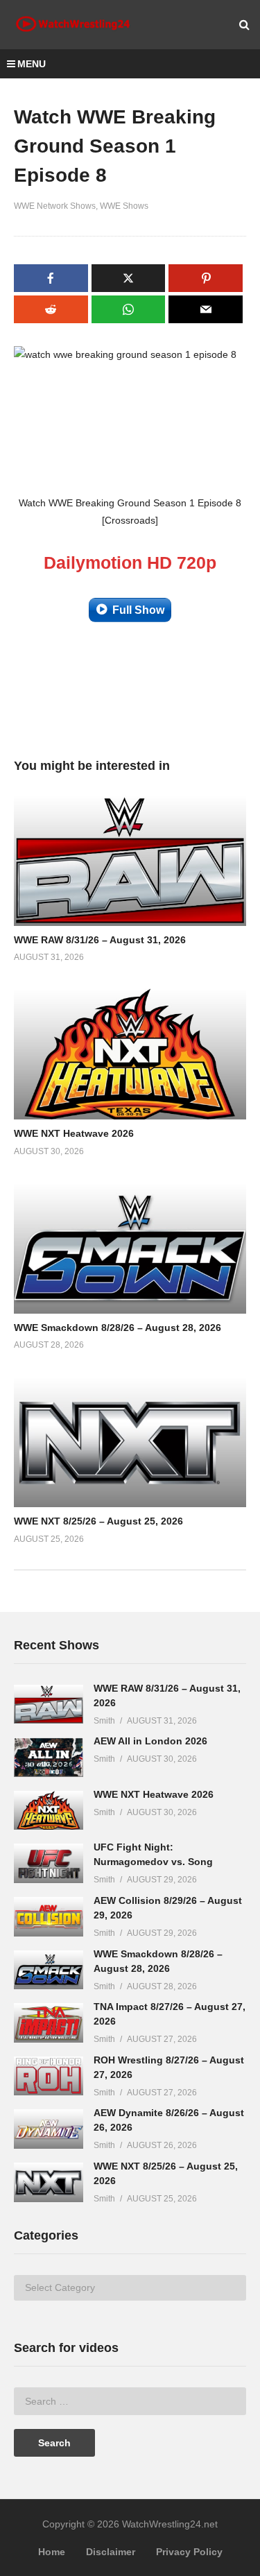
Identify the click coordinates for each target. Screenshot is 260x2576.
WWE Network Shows (55, 206)
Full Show (138, 610)
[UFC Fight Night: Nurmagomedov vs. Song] (49, 1863)
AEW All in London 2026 (150, 1741)
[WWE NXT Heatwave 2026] (49, 1811)
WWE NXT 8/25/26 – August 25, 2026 (98, 1521)
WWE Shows (124, 206)
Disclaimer (111, 2552)
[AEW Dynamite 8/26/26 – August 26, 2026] (49, 2129)
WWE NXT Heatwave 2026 (74, 1133)
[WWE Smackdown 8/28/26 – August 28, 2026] (49, 1970)
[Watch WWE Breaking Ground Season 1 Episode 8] (130, 860)
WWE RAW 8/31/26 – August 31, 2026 (100, 940)
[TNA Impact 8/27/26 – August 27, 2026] (49, 2023)
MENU (32, 64)
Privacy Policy (189, 2552)
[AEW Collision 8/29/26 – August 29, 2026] (49, 1917)
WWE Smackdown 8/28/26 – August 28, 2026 (118, 1328)
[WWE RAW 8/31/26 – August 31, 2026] (49, 1705)
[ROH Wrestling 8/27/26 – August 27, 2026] (49, 2076)
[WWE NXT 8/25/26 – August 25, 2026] (49, 2182)
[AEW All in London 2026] (49, 1757)
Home (52, 2552)
